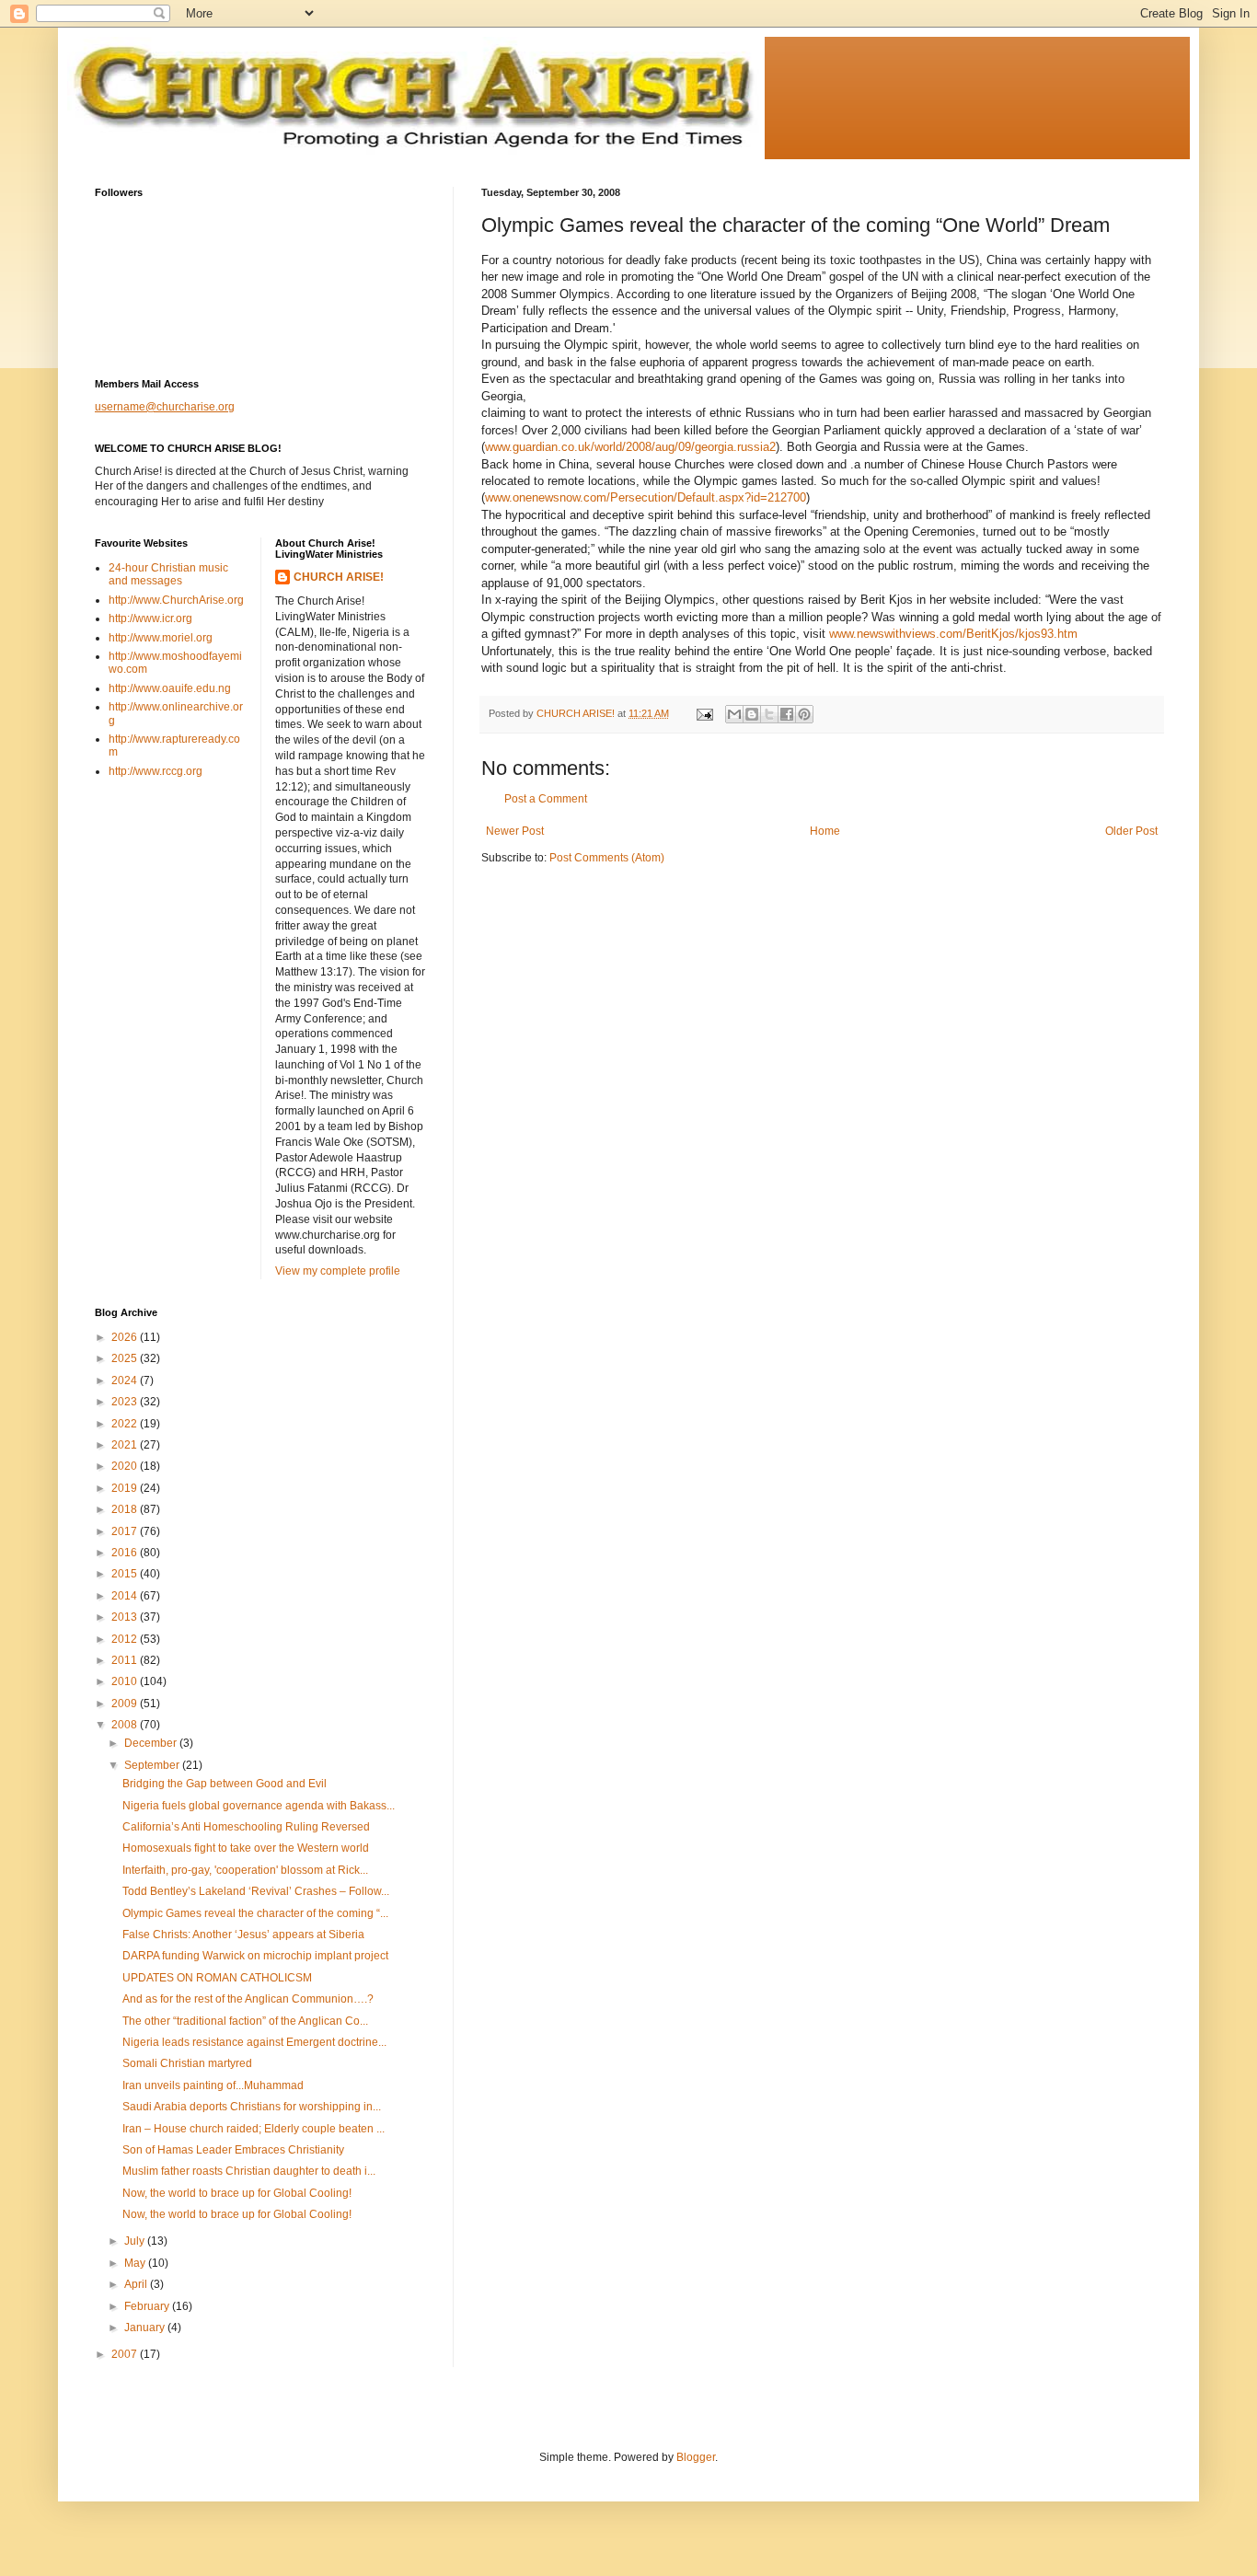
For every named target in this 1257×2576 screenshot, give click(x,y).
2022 (126, 1424)
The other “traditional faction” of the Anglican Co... (245, 2021)
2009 (126, 1704)
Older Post (1131, 831)
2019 (126, 1488)
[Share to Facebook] (787, 714)
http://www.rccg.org (156, 771)
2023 (126, 1402)
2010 (126, 1681)
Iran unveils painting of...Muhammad (213, 2085)
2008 (126, 1725)
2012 (126, 1639)
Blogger (696, 2457)
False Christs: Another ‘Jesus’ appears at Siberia (243, 1935)
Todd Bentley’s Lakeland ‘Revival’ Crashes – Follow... (256, 1891)
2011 (126, 1660)
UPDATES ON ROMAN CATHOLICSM (217, 1978)
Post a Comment (546, 799)
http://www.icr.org (150, 618)
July (136, 2241)
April (137, 2284)
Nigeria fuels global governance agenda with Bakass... (259, 1806)
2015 (126, 1574)
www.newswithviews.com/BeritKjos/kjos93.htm (953, 634)
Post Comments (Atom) (607, 858)
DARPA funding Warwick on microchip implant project (255, 1956)
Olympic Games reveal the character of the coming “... (255, 1913)
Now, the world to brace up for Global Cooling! (237, 2193)
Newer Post (515, 831)
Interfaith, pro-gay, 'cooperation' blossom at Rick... (245, 1870)
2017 (126, 1531)
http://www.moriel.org (161, 638)
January (146, 2328)
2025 (126, 1358)
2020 (126, 1466)
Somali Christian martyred (187, 2063)
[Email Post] (704, 713)
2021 (126, 1445)
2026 (126, 1337)
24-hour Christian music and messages (168, 574)
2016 (126, 1553)
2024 (126, 1380)
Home (825, 831)
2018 (126, 1509)
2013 (126, 1617)
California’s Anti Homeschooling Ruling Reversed (246, 1827)
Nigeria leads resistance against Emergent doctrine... (254, 2042)
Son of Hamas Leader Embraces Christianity (233, 2150)
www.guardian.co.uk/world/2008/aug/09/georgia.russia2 (630, 447)
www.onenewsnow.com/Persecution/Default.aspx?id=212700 (646, 497)
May (136, 2263)
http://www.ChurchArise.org (176, 600)
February (148, 2306)
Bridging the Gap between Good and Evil (225, 1784)
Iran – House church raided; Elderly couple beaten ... (254, 2129)
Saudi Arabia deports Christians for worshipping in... (252, 2107)
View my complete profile (338, 1271)
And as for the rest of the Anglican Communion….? (248, 1999)
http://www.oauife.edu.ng (170, 688)
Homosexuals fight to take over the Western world (246, 1848)
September (153, 1765)
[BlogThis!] (752, 714)
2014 (126, 1596)
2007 (126, 2354)
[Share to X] (769, 714)
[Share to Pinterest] (804, 714)
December (152, 1743)
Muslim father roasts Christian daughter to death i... (249, 2171)
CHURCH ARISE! (339, 577)
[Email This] (734, 714)
